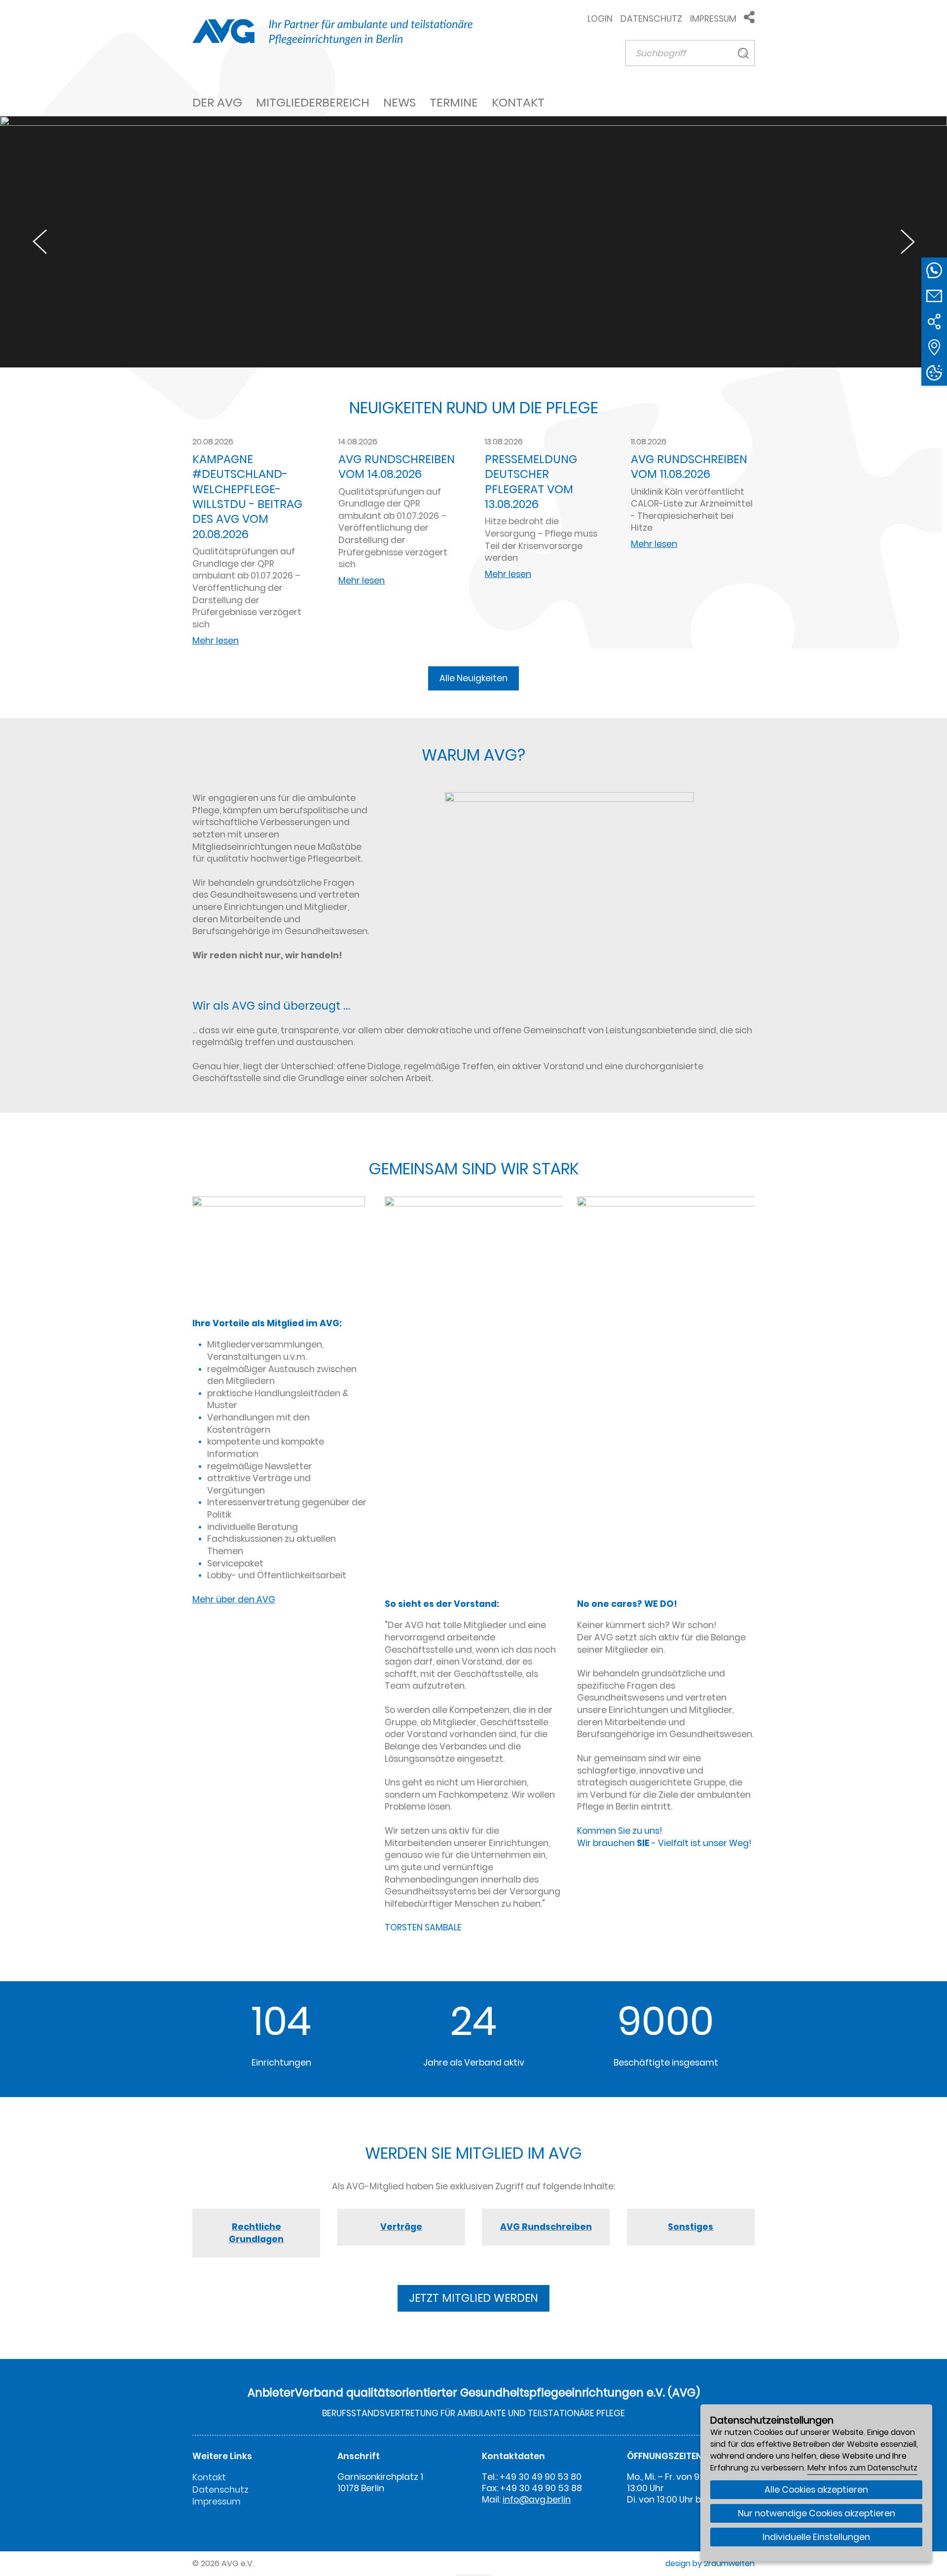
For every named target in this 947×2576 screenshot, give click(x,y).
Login (600, 19)
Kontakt (518, 102)
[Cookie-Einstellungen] (934, 373)
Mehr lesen (216, 641)
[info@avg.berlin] (934, 296)
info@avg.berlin (537, 2500)
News (400, 102)
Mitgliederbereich (313, 102)
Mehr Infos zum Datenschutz (862, 2468)
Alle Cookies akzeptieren (816, 2490)
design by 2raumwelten (710, 2563)
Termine (454, 102)
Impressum (713, 19)
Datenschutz (651, 19)
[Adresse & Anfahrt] (934, 347)
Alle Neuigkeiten (473, 678)
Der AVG (217, 102)
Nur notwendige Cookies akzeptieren (817, 2513)
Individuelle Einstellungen (816, 2537)
